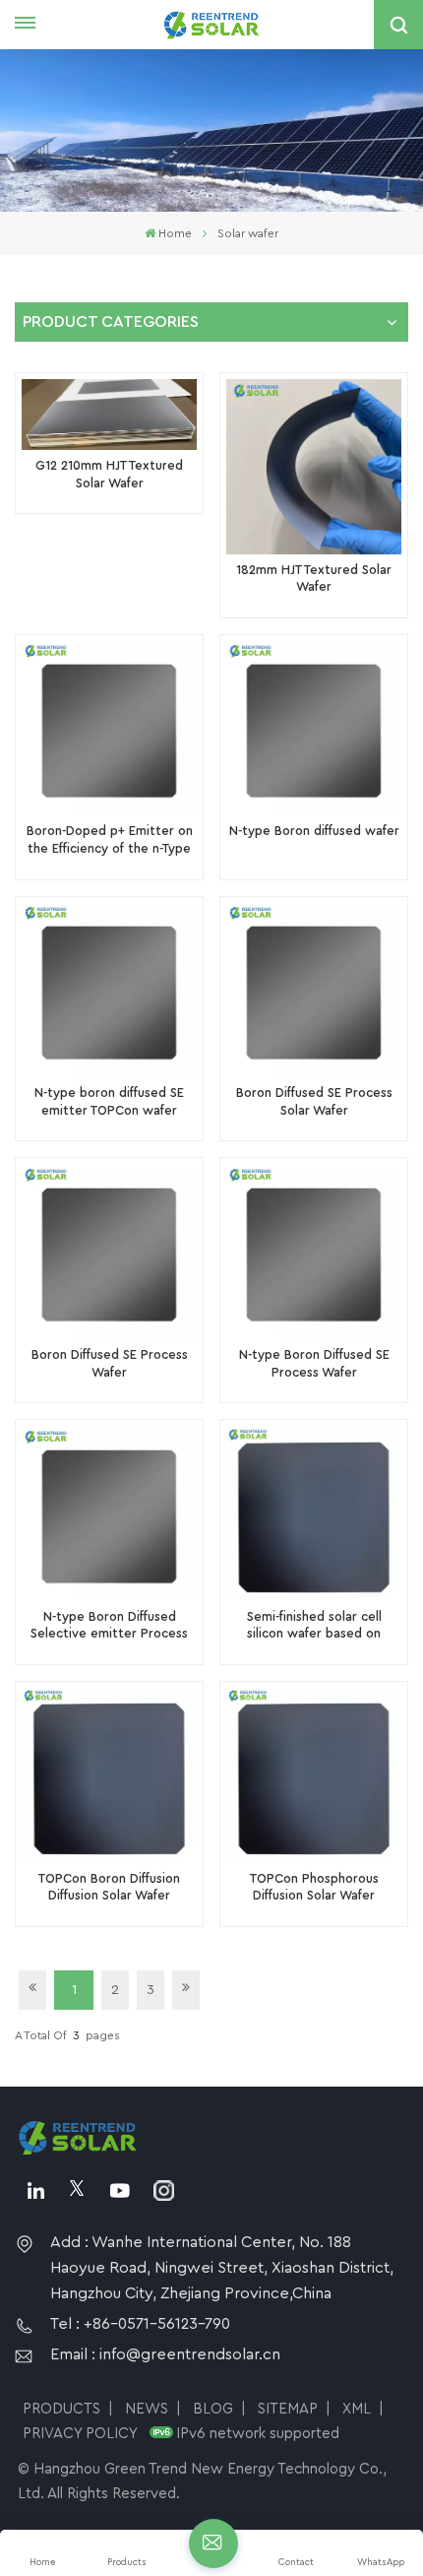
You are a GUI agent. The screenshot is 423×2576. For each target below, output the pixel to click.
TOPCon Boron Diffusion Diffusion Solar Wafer (109, 1888)
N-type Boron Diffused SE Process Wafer (314, 1364)
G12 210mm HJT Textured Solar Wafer (109, 475)
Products (61, 2409)
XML (357, 2409)
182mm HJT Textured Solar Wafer (314, 579)
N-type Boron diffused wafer (314, 831)
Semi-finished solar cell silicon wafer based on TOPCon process (314, 1627)
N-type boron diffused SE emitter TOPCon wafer (109, 1102)
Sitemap (288, 2409)
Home (175, 233)
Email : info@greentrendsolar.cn (165, 2354)
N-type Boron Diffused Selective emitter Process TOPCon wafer (109, 1627)
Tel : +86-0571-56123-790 (140, 2324)
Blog (213, 2409)
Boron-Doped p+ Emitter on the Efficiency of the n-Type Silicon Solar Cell (110, 841)
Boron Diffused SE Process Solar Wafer (314, 1102)
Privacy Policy (80, 2434)
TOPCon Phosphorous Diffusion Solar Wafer (314, 1888)
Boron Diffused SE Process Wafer (110, 1364)
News (147, 2409)
